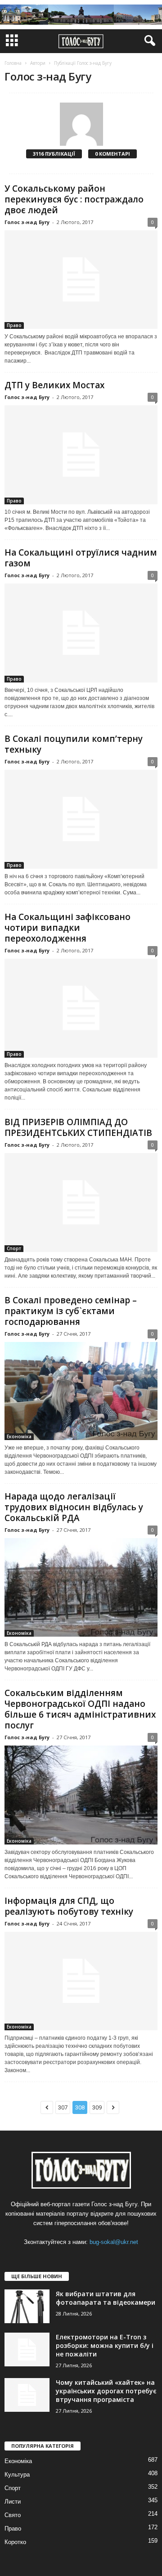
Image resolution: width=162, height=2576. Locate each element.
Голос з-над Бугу (27, 222)
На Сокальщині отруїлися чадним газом (81, 558)
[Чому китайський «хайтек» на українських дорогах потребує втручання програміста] (27, 2395)
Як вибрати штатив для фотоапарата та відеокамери (106, 2298)
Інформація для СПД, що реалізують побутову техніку (69, 1906)
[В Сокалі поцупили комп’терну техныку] (81, 819)
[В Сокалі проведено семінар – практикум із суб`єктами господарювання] (81, 1391)
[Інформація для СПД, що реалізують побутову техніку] (81, 1981)
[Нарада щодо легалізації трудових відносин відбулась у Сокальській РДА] (81, 1587)
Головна (13, 63)
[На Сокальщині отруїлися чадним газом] (81, 633)
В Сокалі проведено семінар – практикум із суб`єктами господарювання (71, 1311)
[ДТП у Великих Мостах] (81, 455)
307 (63, 2107)
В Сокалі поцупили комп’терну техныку (74, 744)
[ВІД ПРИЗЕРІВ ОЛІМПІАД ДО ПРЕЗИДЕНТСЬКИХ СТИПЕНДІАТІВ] (81, 1203)
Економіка (19, 1436)
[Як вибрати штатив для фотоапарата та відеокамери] (27, 2306)
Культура (17, 2475)
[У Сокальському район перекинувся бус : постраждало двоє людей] (81, 280)
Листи (13, 2502)
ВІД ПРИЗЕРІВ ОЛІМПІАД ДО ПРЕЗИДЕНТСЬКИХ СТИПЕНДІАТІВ (78, 1127)
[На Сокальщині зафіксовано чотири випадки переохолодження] (81, 1008)
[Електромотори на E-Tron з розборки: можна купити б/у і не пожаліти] (27, 2349)
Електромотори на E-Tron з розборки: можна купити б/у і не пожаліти (105, 2345)
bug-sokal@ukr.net (114, 2242)
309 (97, 2107)
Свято (13, 2515)
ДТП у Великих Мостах (54, 385)
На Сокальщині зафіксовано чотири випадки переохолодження (67, 928)
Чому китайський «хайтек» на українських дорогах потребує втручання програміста (106, 2391)
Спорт (14, 1248)
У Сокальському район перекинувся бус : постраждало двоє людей (74, 199)
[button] (148, 41)
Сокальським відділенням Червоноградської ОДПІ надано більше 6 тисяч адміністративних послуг (80, 1709)
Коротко (15, 2542)
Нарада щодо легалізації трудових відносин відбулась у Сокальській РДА (74, 1507)
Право (14, 325)
